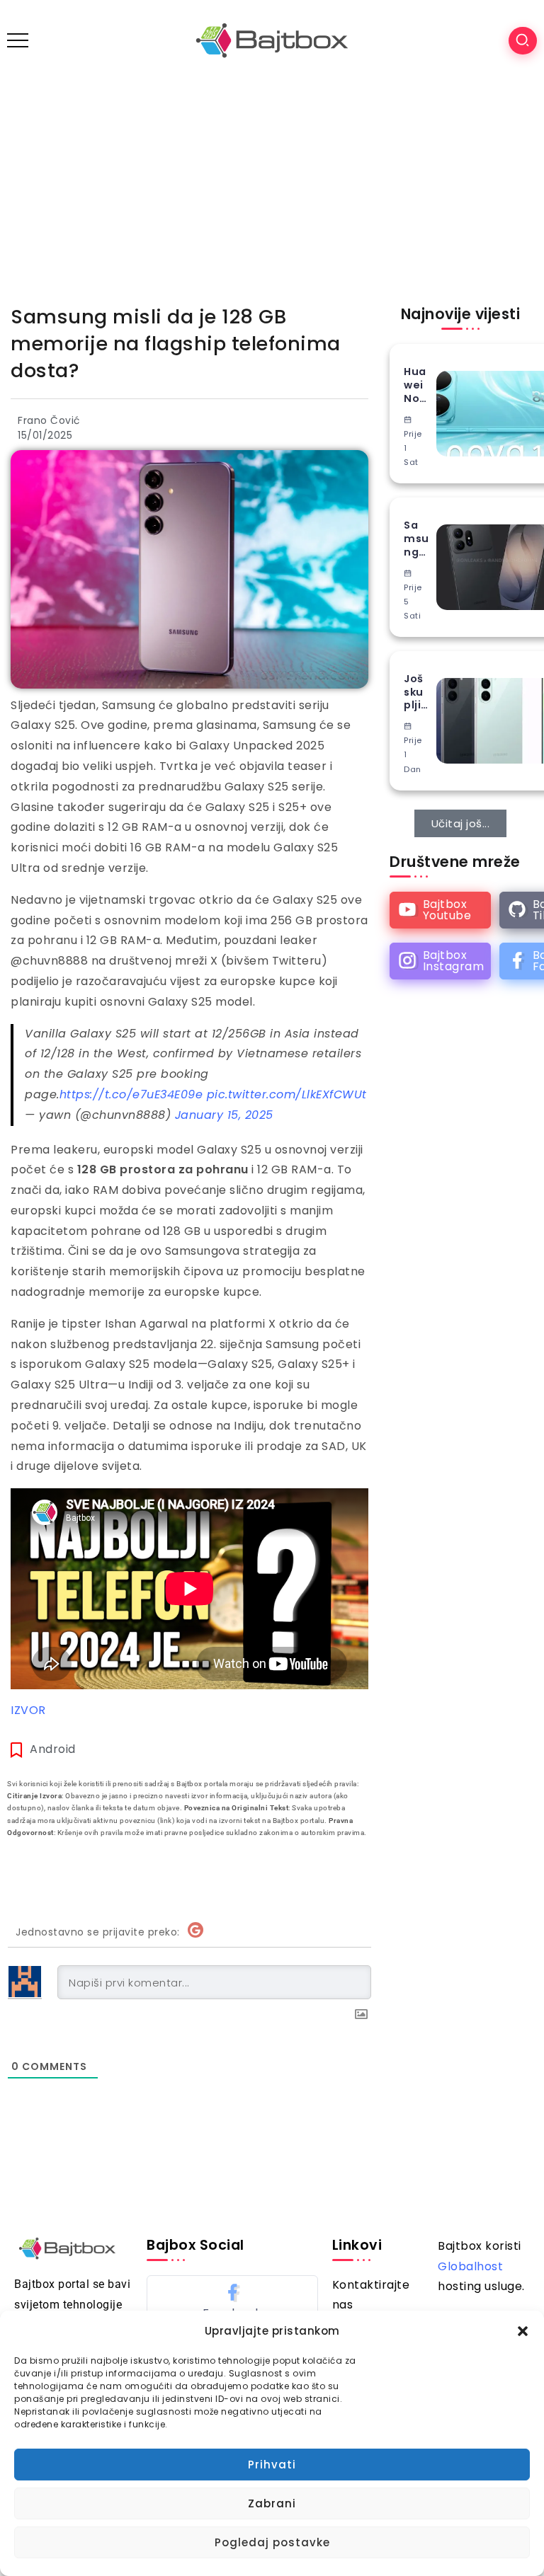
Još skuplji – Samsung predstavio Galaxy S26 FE (416, 692)
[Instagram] (440, 961)
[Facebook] (232, 2301)
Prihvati (272, 2465)
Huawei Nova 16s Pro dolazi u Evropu (416, 385)
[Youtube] (440, 910)
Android (53, 1749)
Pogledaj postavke (272, 2542)
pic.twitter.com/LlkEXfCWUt (287, 1094)
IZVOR (28, 1710)
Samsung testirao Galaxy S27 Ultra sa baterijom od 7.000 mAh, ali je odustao (416, 539)
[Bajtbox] (272, 40)
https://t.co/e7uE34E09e (131, 1094)
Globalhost (470, 2266)
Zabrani (272, 2503)
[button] (523, 2331)
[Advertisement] (272, 187)
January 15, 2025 (224, 1115)
